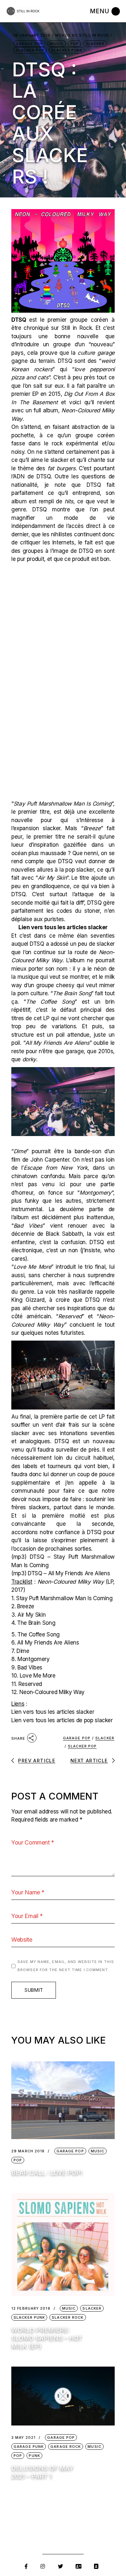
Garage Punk (29, 2447)
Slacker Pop (30, 50)
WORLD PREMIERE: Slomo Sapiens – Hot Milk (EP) (47, 2338)
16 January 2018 (32, 35)
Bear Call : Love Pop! (47, 2173)
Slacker (95, 44)
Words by (82, 35)
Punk (34, 2456)
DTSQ (19, 320)
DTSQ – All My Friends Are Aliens (69, 1573)
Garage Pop (29, 44)
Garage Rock (66, 2447)
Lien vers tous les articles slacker (53, 1712)
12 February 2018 (31, 2308)
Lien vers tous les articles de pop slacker (62, 1720)
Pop (75, 44)
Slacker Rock (68, 2317)
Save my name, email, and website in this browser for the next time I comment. (66, 1966)
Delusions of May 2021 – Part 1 (42, 2472)
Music (57, 44)
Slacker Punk (67, 50)
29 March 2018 (28, 2151)
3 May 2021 (23, 2438)
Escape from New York (55, 1168)
